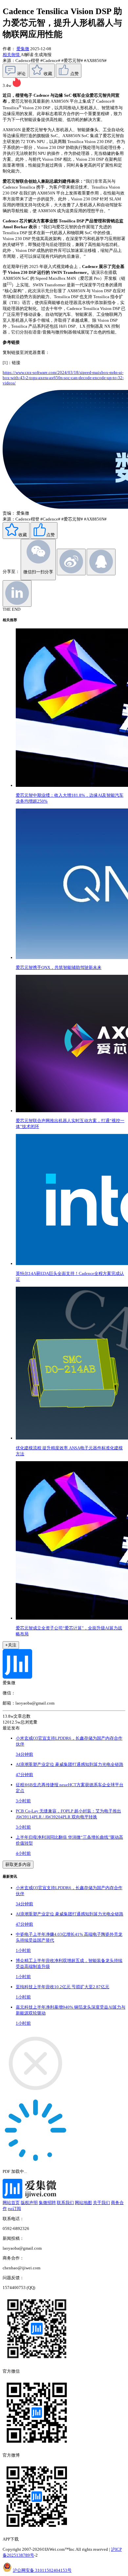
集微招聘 (47, 2203)
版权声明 (29, 2203)
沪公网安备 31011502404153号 (42, 2570)
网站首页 (11, 2203)
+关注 (11, 1645)
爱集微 (23, 49)
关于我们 (101, 2203)
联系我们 (65, 2203)
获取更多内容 (18, 1864)
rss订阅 (14, 2208)
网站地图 (83, 2203)
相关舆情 (12, 55)
